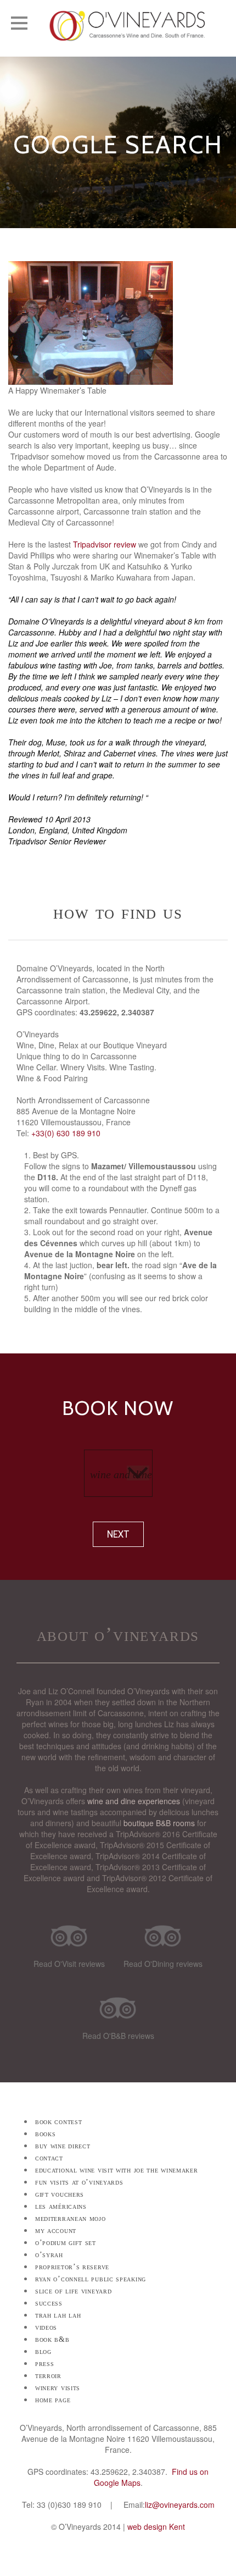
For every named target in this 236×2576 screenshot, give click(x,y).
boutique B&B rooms (159, 1823)
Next (118, 1534)
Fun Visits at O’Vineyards (79, 2182)
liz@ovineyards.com (180, 2505)
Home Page (53, 2400)
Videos (46, 2327)
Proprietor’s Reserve (72, 2267)
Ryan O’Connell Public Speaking (91, 2279)
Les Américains (61, 2206)
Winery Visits (58, 2388)
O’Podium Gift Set (66, 2243)
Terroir (48, 2376)
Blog (43, 2351)
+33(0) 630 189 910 (66, 1133)
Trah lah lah (58, 2315)
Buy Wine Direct (63, 2146)
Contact (49, 2158)
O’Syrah (49, 2255)
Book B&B (52, 2339)
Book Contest (58, 2122)
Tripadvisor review (105, 544)
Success (49, 2303)
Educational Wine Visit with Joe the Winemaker (117, 2170)
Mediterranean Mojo (71, 2218)
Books (46, 2134)
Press (45, 2364)
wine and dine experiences (134, 1801)
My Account (56, 2230)
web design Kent (156, 2527)
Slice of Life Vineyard (73, 2291)
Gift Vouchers (60, 2194)
